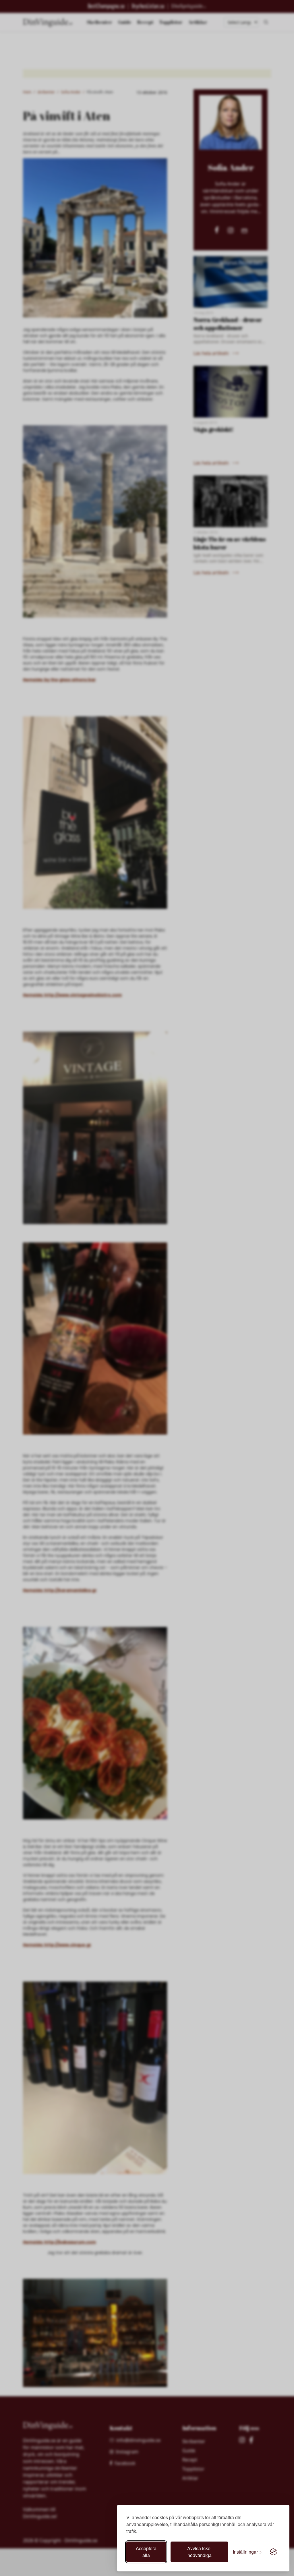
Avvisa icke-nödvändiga (200, 2552)
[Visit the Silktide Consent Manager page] (273, 2552)
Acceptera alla (146, 2552)
